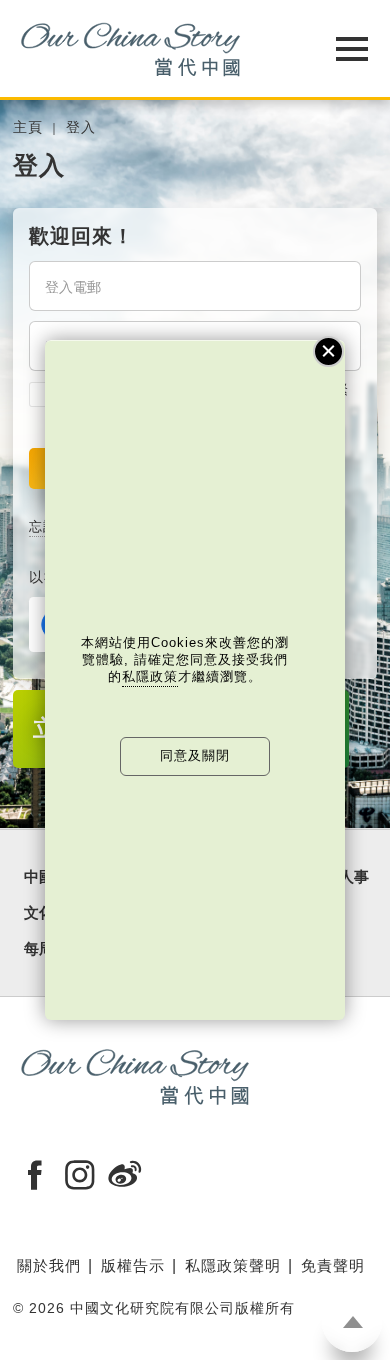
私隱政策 (150, 676)
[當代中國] (145, 48)
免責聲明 (333, 1265)
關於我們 (49, 1265)
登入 (81, 127)
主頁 (28, 127)
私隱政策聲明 (233, 1265)
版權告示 (133, 1265)
